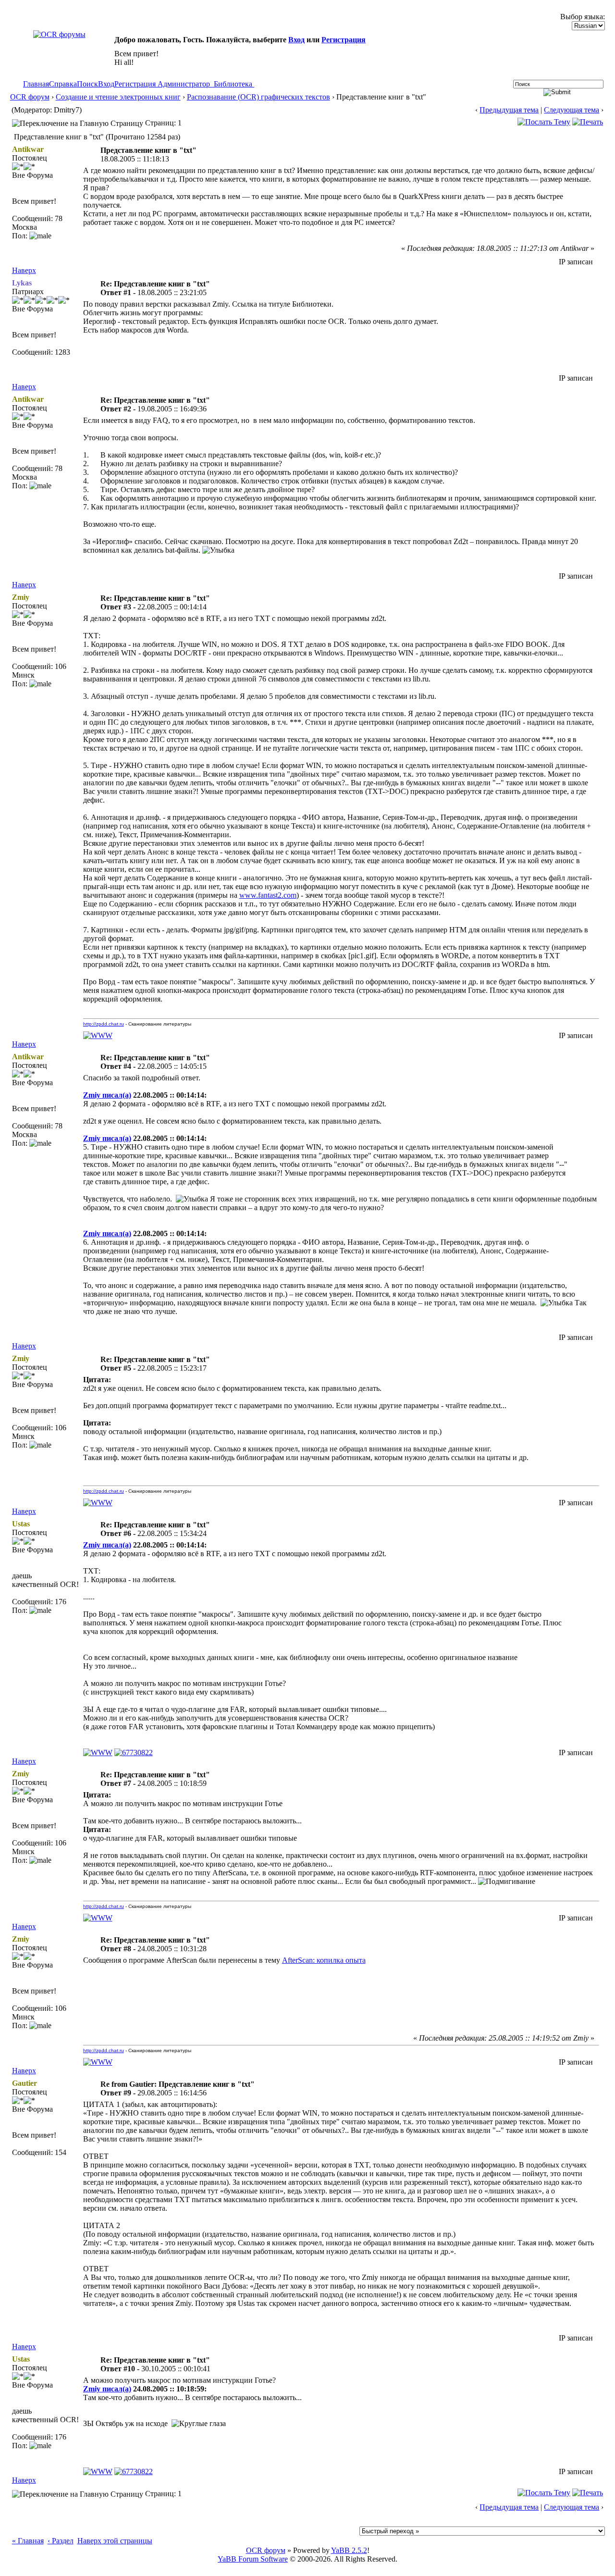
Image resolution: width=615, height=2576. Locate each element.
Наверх (24, 270)
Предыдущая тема (509, 110)
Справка (63, 84)
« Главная (28, 2541)
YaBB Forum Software (253, 2559)
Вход (296, 40)
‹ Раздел (61, 2541)
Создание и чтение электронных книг (118, 97)
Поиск (87, 84)
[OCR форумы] (59, 34)
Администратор (184, 84)
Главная (36, 84)
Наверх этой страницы (115, 2541)
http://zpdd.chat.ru (104, 1024)
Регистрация (344, 40)
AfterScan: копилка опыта (324, 1960)
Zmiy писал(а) (107, 1095)
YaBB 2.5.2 (349, 2550)
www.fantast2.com (268, 895)
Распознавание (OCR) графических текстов (258, 97)
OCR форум (30, 97)
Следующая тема (572, 110)
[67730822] (134, 1752)
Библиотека (233, 84)
